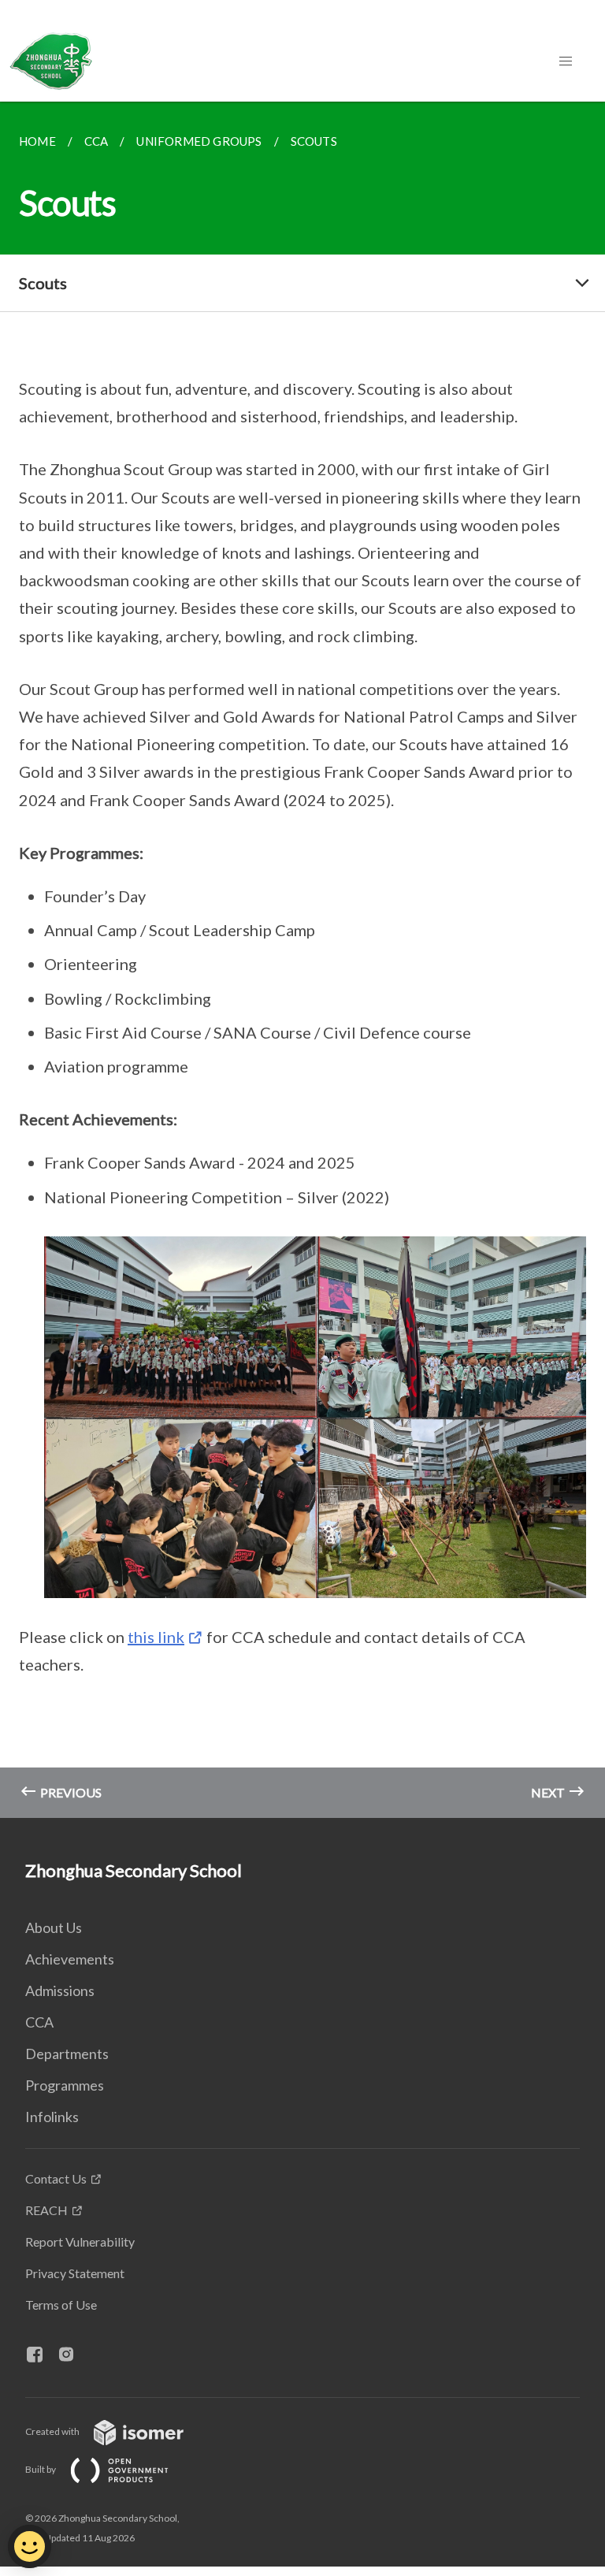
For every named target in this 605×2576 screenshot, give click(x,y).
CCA (39, 2022)
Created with (53, 2431)
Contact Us (56, 2178)
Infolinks (52, 2117)
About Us (54, 1927)
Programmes (65, 2085)
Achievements (70, 1959)
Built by (41, 2469)
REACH (46, 2210)
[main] (302, 960)
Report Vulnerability (80, 2241)
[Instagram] (72, 2355)
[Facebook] (41, 2355)
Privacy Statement (75, 2273)
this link (156, 1637)
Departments (67, 2054)
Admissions (60, 1991)
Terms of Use (61, 2305)
